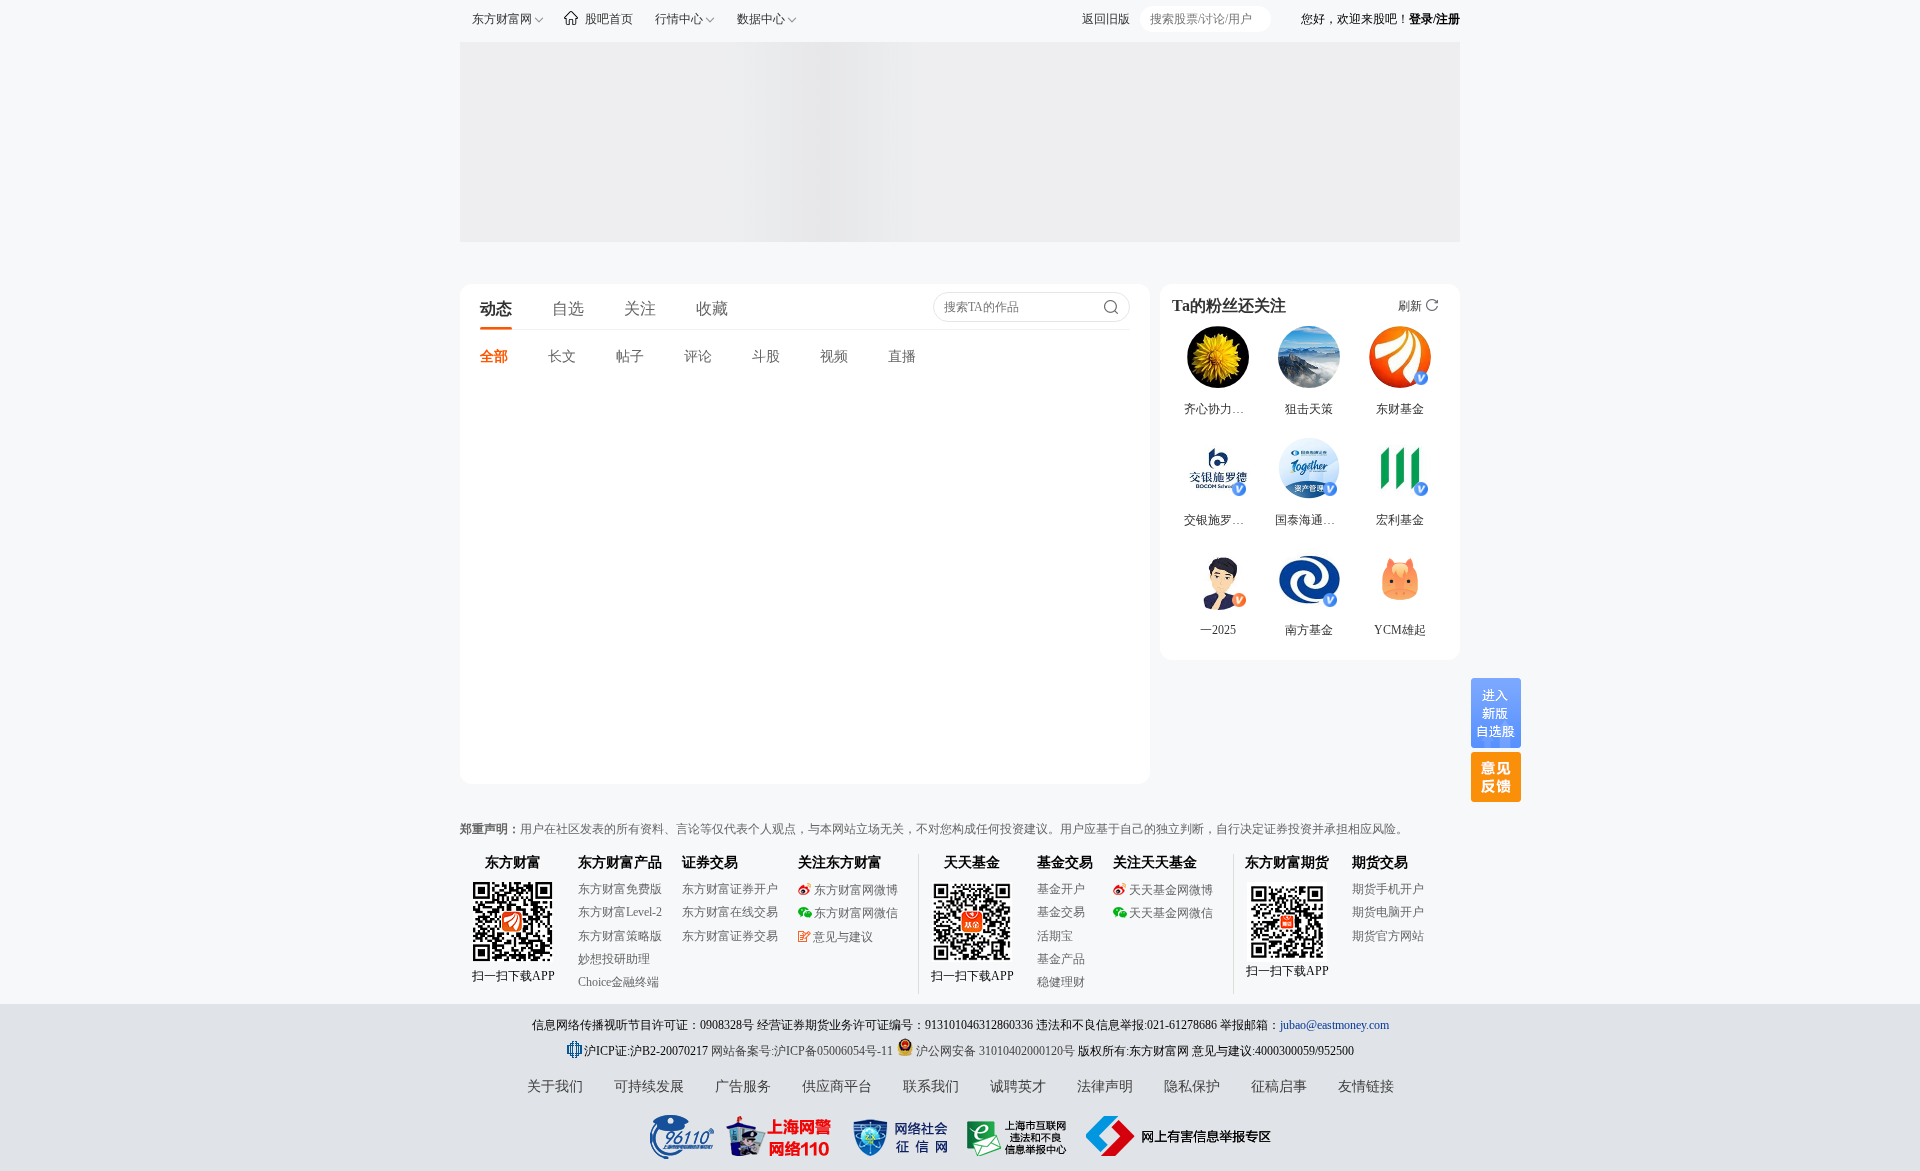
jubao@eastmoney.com (1334, 1025)
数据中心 (761, 19)
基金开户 (1061, 889)
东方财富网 (502, 19)
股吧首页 (609, 19)
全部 (494, 356)
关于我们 (555, 1086)
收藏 (712, 308)
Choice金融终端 (618, 982)
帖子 (630, 356)
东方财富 (513, 862)
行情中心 (679, 19)
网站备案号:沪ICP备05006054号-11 (803, 1051)
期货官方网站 (1388, 936)
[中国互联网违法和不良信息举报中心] (1179, 1136)
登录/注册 (1434, 19)
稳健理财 (1061, 982)
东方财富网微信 (856, 913)
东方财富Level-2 (620, 912)
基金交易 (1061, 912)
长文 (562, 356)
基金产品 (1061, 959)
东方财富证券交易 (730, 936)
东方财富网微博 (856, 890)
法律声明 (1105, 1086)
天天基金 (972, 862)
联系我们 (931, 1086)
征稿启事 (1279, 1086)
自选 (568, 308)
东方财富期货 (1287, 862)
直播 (902, 356)
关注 (640, 308)
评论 (698, 356)
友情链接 (1366, 1086)
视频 (834, 356)
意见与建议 (843, 937)
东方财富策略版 (620, 936)
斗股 (766, 356)
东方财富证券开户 (730, 889)
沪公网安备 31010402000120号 (995, 1051)
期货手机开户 (1388, 889)
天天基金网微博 (1171, 890)
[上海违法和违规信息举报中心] (1020, 1136)
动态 (496, 308)
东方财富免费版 (620, 889)
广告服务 (743, 1086)
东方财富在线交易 (730, 912)
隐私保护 (1192, 1086)
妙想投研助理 (614, 959)
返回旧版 (1106, 19)
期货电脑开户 (1388, 912)
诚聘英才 (1018, 1086)
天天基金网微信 (1171, 913)
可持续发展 (649, 1086)
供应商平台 (837, 1086)
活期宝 (1055, 936)
